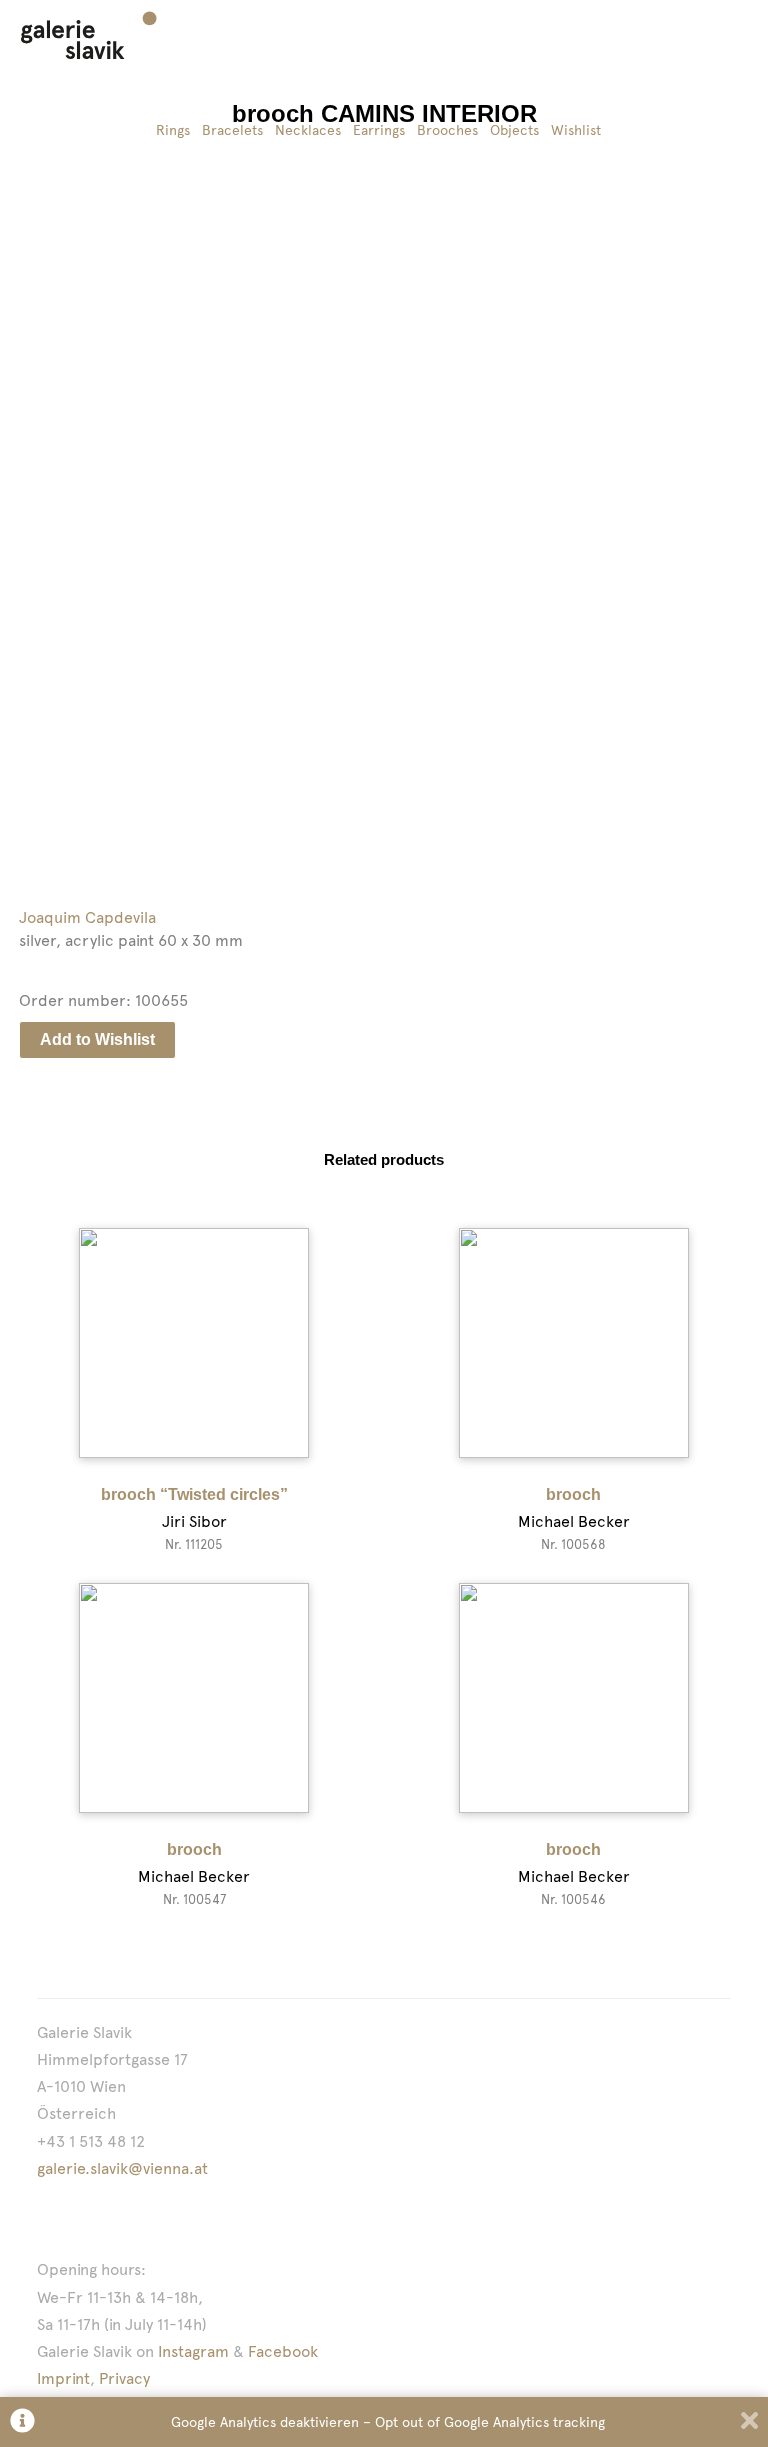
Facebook (283, 2351)
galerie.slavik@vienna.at (122, 2168)
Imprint (63, 2378)
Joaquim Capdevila (87, 917)
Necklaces (308, 130)
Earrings (379, 130)
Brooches (447, 130)
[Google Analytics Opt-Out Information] (22, 2422)
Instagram (193, 2351)
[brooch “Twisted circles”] (194, 1343)
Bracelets (232, 130)
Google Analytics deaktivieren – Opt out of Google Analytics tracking (388, 2422)
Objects (514, 130)
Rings (173, 130)
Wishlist (576, 130)
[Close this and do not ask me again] (749, 2422)
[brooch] (574, 1343)
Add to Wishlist (97, 1039)
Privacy (124, 2378)
